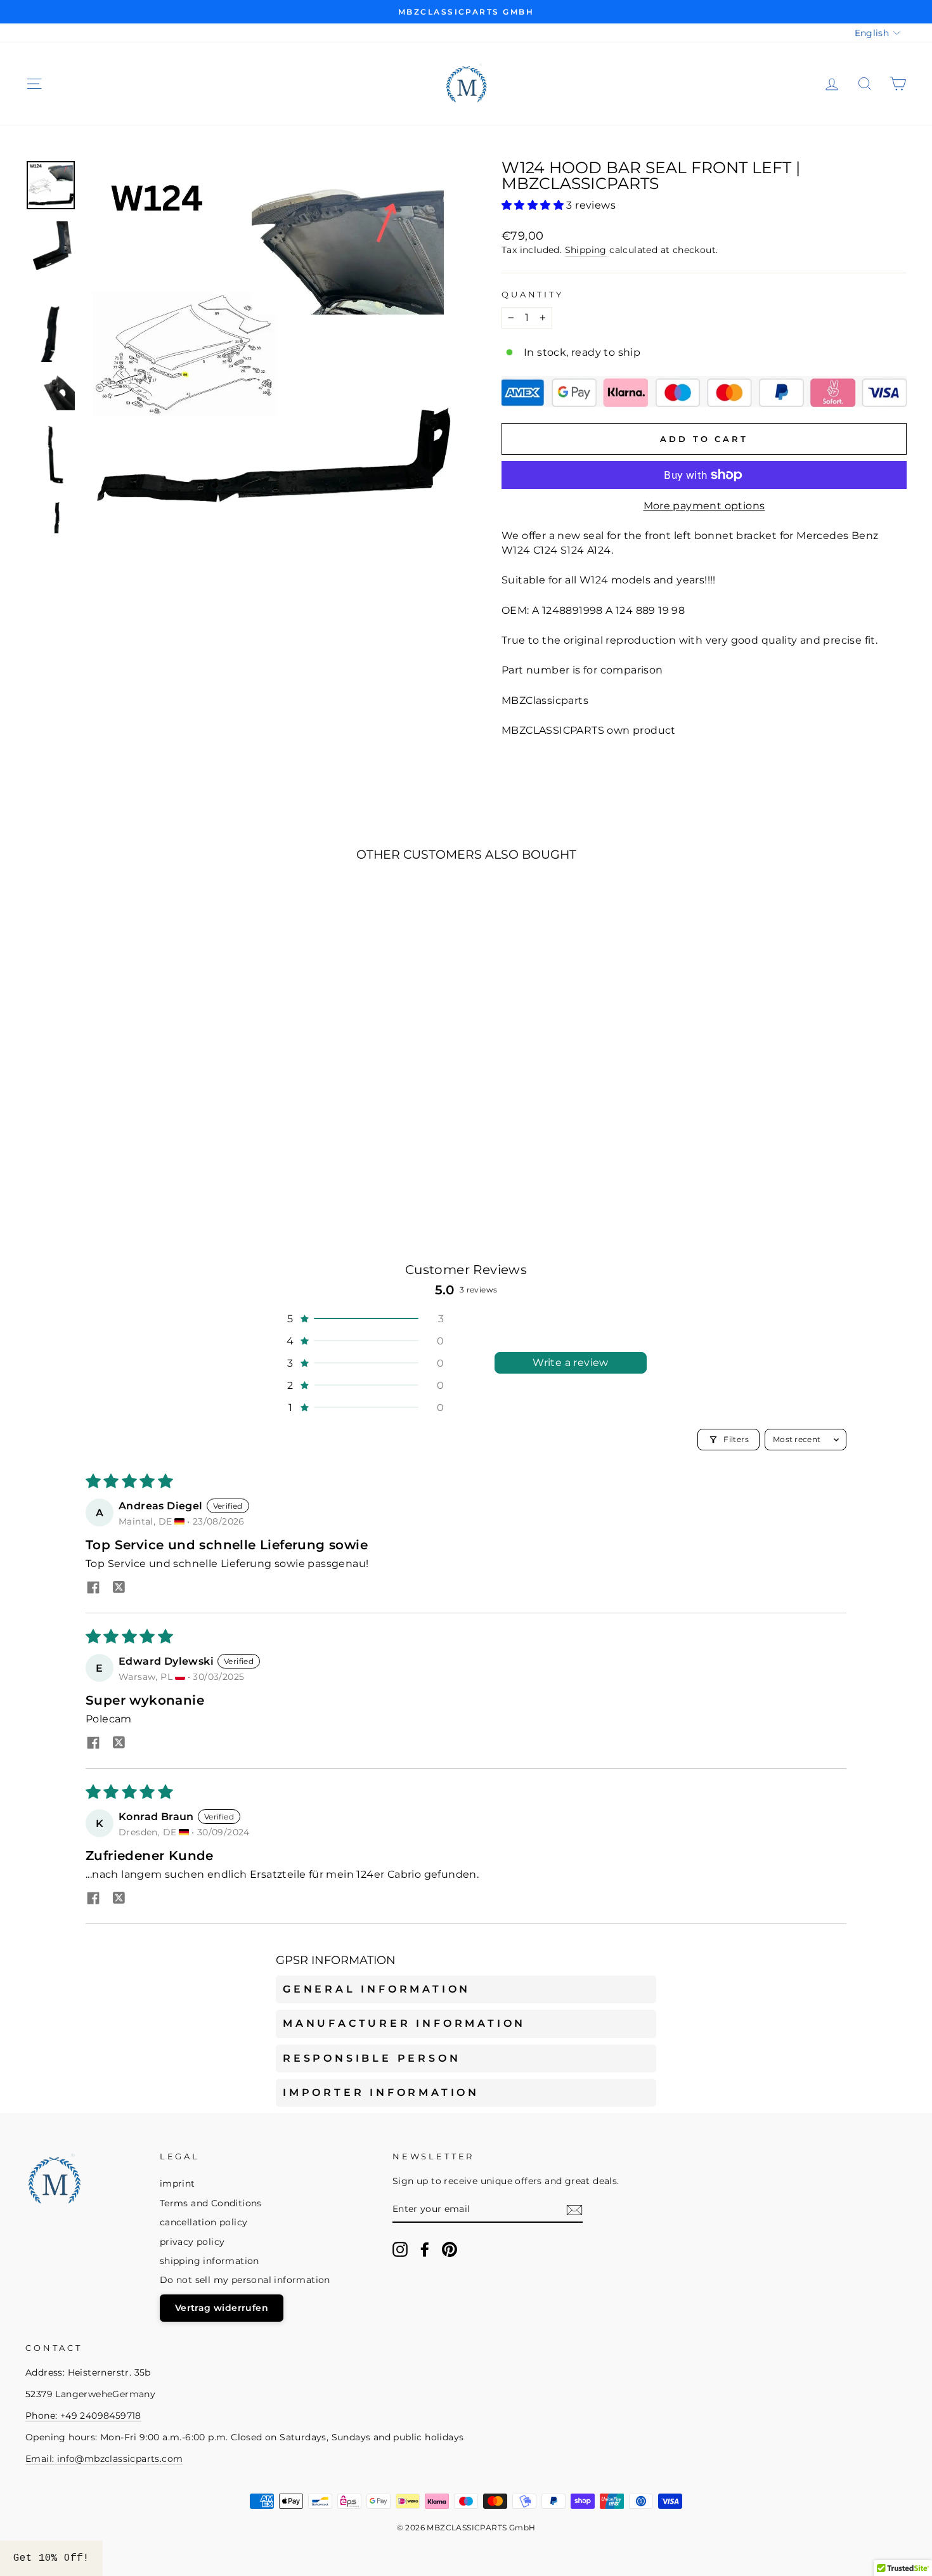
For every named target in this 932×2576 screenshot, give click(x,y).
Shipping (586, 250)
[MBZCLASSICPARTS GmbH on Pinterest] (450, 2249)
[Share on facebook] (93, 1589)
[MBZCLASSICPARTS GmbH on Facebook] (425, 2249)
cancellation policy (204, 2222)
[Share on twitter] (119, 1589)
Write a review (571, 1363)
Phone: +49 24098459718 (83, 2416)
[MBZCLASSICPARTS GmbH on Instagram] (400, 2249)
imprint (178, 2183)
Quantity (533, 295)
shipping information (210, 2261)
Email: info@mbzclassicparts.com (104, 2459)
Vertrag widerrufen (222, 2308)
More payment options (704, 506)
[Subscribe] (574, 2210)
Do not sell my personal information (245, 2280)
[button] (534, 205)
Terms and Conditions (211, 2203)
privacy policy (192, 2242)
